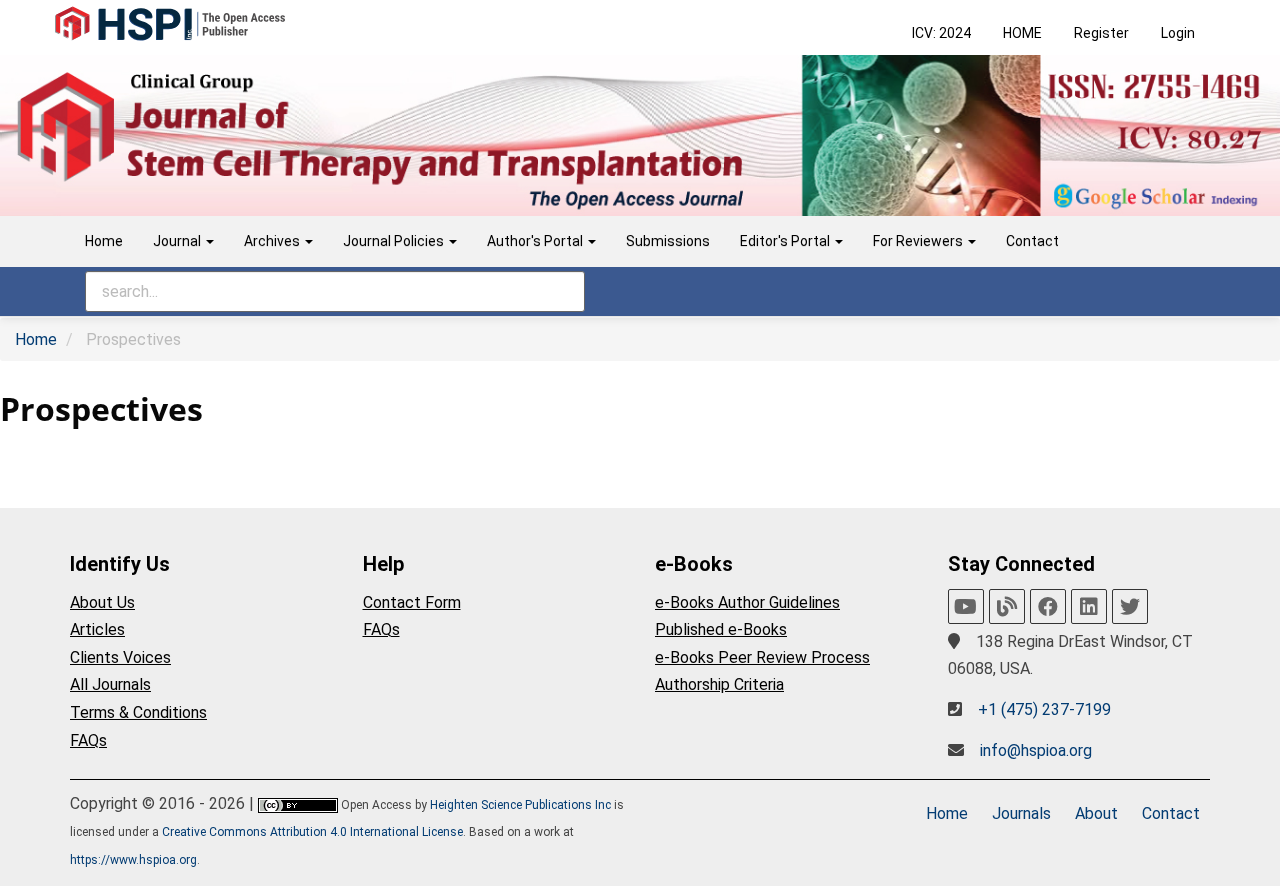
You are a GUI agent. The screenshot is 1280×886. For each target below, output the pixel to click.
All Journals (110, 684)
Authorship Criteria (719, 684)
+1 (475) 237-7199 (1044, 709)
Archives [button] (273, 241)
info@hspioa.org (1036, 750)
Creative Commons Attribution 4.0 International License (312, 832)
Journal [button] (178, 241)
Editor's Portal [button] (786, 241)
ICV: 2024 (941, 33)
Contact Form (412, 602)
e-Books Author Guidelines (747, 602)
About (1096, 813)
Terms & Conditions (138, 712)
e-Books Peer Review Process (762, 657)
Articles (97, 629)
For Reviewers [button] (919, 241)
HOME (1022, 33)
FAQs (88, 740)
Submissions (668, 241)
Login (1178, 33)
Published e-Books (721, 629)
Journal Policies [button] (395, 241)
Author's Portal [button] (536, 241)
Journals (1021, 813)
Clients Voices (120, 657)
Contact (1032, 241)
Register (1101, 33)
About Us (102, 602)
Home (104, 241)
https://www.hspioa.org (133, 860)
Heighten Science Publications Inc (520, 805)
